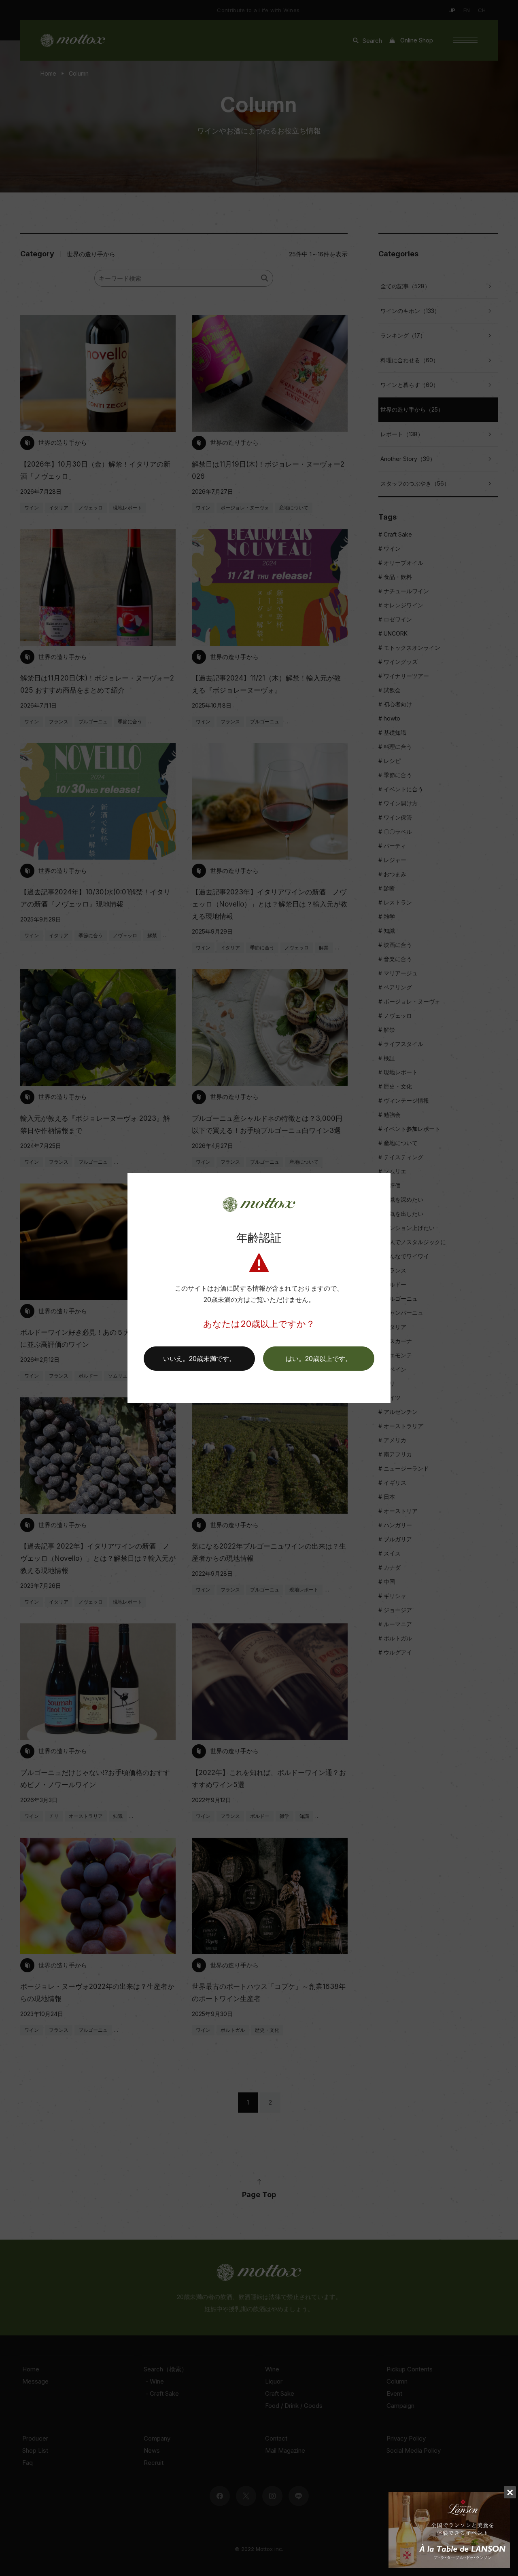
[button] (319, 1359)
